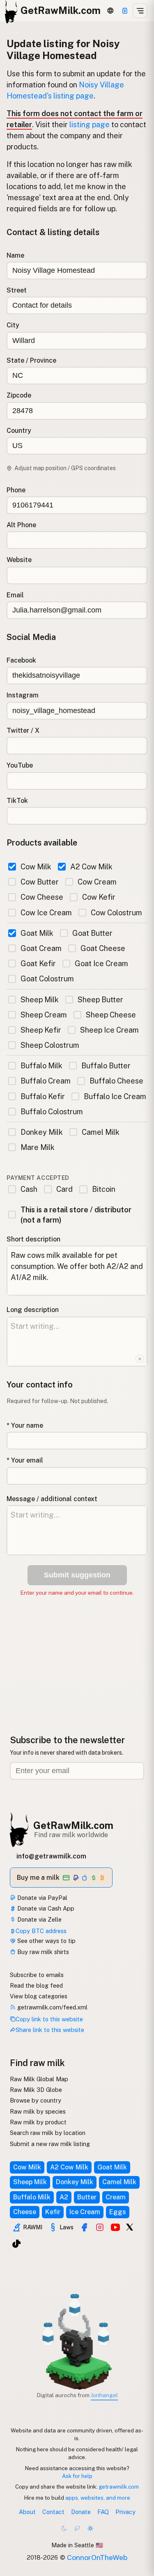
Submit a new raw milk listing (50, 2144)
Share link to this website (50, 2030)
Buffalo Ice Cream (115, 1096)
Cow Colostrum (116, 913)
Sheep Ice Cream (109, 1030)
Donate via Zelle (39, 1919)
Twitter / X (23, 730)
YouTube (20, 765)
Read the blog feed (36, 1985)
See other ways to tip (46, 1941)
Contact (53, 2512)
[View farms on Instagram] (100, 2227)
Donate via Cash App (45, 1908)
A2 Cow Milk (91, 867)
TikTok (17, 801)
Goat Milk (37, 933)
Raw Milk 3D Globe (36, 2090)
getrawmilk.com (119, 2487)
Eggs (118, 2212)
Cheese (25, 2212)
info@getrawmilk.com (51, 1856)
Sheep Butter (100, 1000)
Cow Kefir (99, 897)
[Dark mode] (64, 2528)
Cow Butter (40, 882)
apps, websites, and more (98, 2498)
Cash (29, 1189)
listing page (90, 125)
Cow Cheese (42, 897)
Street (17, 290)
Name (15, 255)
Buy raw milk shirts (42, 1952)
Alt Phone (21, 525)
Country (19, 431)
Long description (33, 1310)
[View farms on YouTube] (115, 2227)
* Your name (25, 1425)
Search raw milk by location (48, 2133)
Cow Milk (36, 867)
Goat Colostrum (47, 979)
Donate (81, 2512)
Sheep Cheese (111, 1015)
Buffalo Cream (46, 1081)
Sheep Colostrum (50, 1045)
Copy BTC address (41, 1931)
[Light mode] (90, 2528)
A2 (64, 2197)
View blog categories (39, 1996)
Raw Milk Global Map (39, 2079)
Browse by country (36, 2100)
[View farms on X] (130, 2226)
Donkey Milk (42, 1132)
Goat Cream (41, 948)
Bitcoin (103, 1189)
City (13, 325)
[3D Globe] (110, 11)
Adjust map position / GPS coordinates (65, 468)
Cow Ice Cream (46, 913)
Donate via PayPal (41, 1898)
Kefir (53, 2212)
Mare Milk (38, 1147)
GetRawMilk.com (73, 1825)
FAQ (103, 2512)
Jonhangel (104, 2395)
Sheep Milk (40, 1000)
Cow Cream (97, 882)
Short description (33, 1239)
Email (15, 595)
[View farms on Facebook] (84, 2227)
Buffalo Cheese (116, 1081)
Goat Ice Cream (101, 963)
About (27, 2512)
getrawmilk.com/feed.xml (52, 2007)
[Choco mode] (77, 2528)
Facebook (21, 660)
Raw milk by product (38, 2122)
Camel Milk (101, 1132)
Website (19, 560)
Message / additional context (52, 1499)
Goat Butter (92, 933)
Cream (116, 2197)
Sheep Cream (44, 1015)
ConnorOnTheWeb (97, 2557)
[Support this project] (125, 11)
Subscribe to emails (37, 1975)
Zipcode (19, 395)
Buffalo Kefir (43, 1096)
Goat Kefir (38, 963)
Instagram (23, 695)
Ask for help (77, 2476)
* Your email (25, 1460)
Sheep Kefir (41, 1030)
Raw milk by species (38, 2111)
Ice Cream (85, 2212)
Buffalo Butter (106, 1066)
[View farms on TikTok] (16, 2244)
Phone (16, 490)
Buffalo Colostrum (52, 1112)
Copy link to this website (49, 2019)
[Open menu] (140, 11)
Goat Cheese (103, 948)
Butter (87, 2197)
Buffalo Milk (41, 1066)
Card (64, 1189)
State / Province (31, 360)
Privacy (125, 2512)
